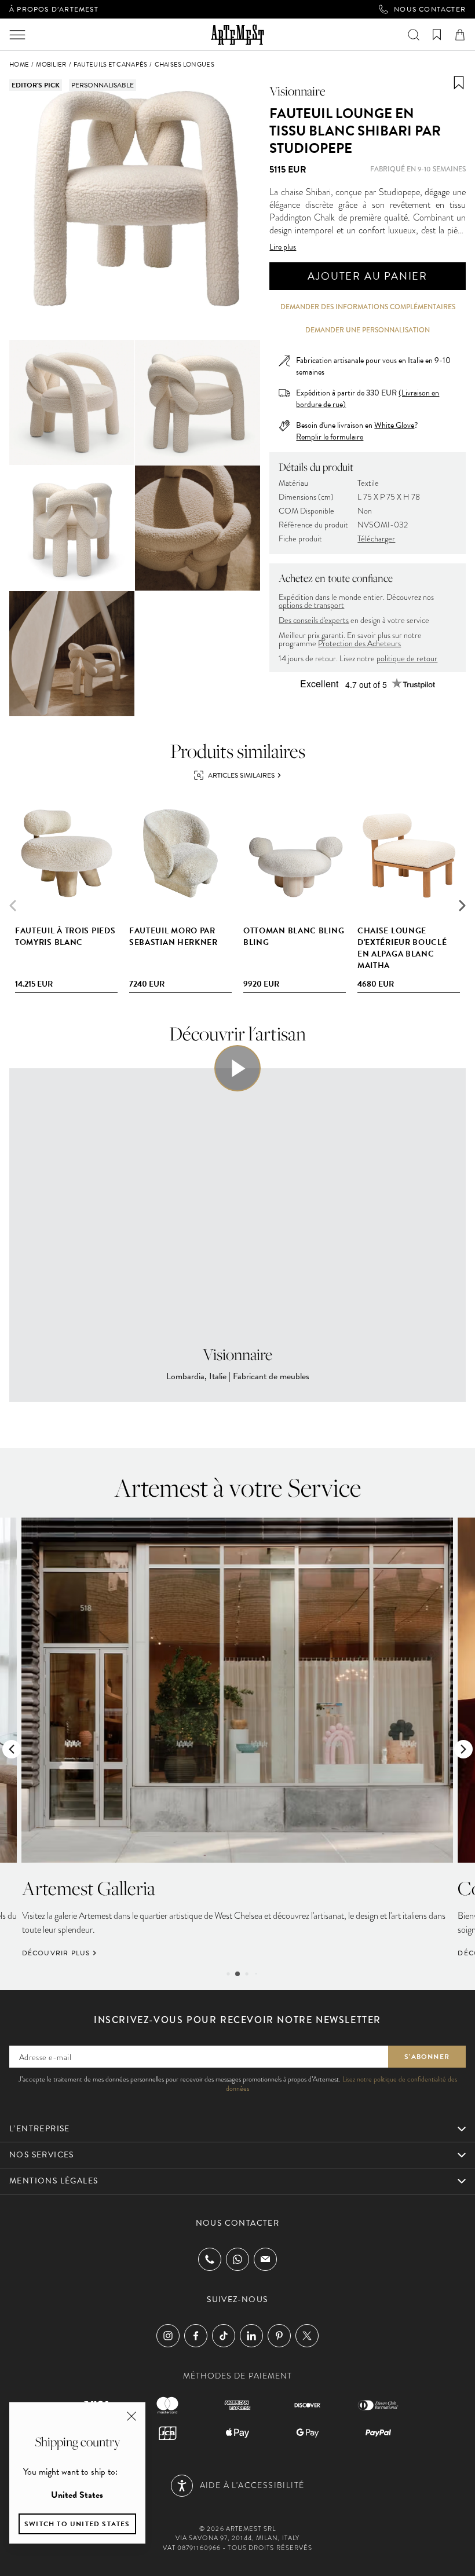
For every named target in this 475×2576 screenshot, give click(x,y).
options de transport (311, 605)
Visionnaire (297, 91)
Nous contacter (430, 9)
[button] (462, 906)
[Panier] (460, 35)
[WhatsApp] (237, 2259)
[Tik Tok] (224, 2336)
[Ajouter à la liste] (459, 83)
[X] (307, 2336)
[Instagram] (168, 2336)
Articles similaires (241, 775)
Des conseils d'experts (314, 620)
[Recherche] (414, 35)
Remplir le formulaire (330, 437)
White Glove (394, 425)
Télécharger (376, 539)
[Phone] (210, 2259)
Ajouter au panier (368, 276)
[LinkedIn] (251, 2336)
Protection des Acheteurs (359, 644)
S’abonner (427, 2057)
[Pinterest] (279, 2336)
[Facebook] (196, 2336)
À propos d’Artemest (54, 9)
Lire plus (283, 247)
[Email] (265, 2259)
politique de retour (407, 659)
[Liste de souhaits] (437, 35)
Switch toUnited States (77, 2524)
